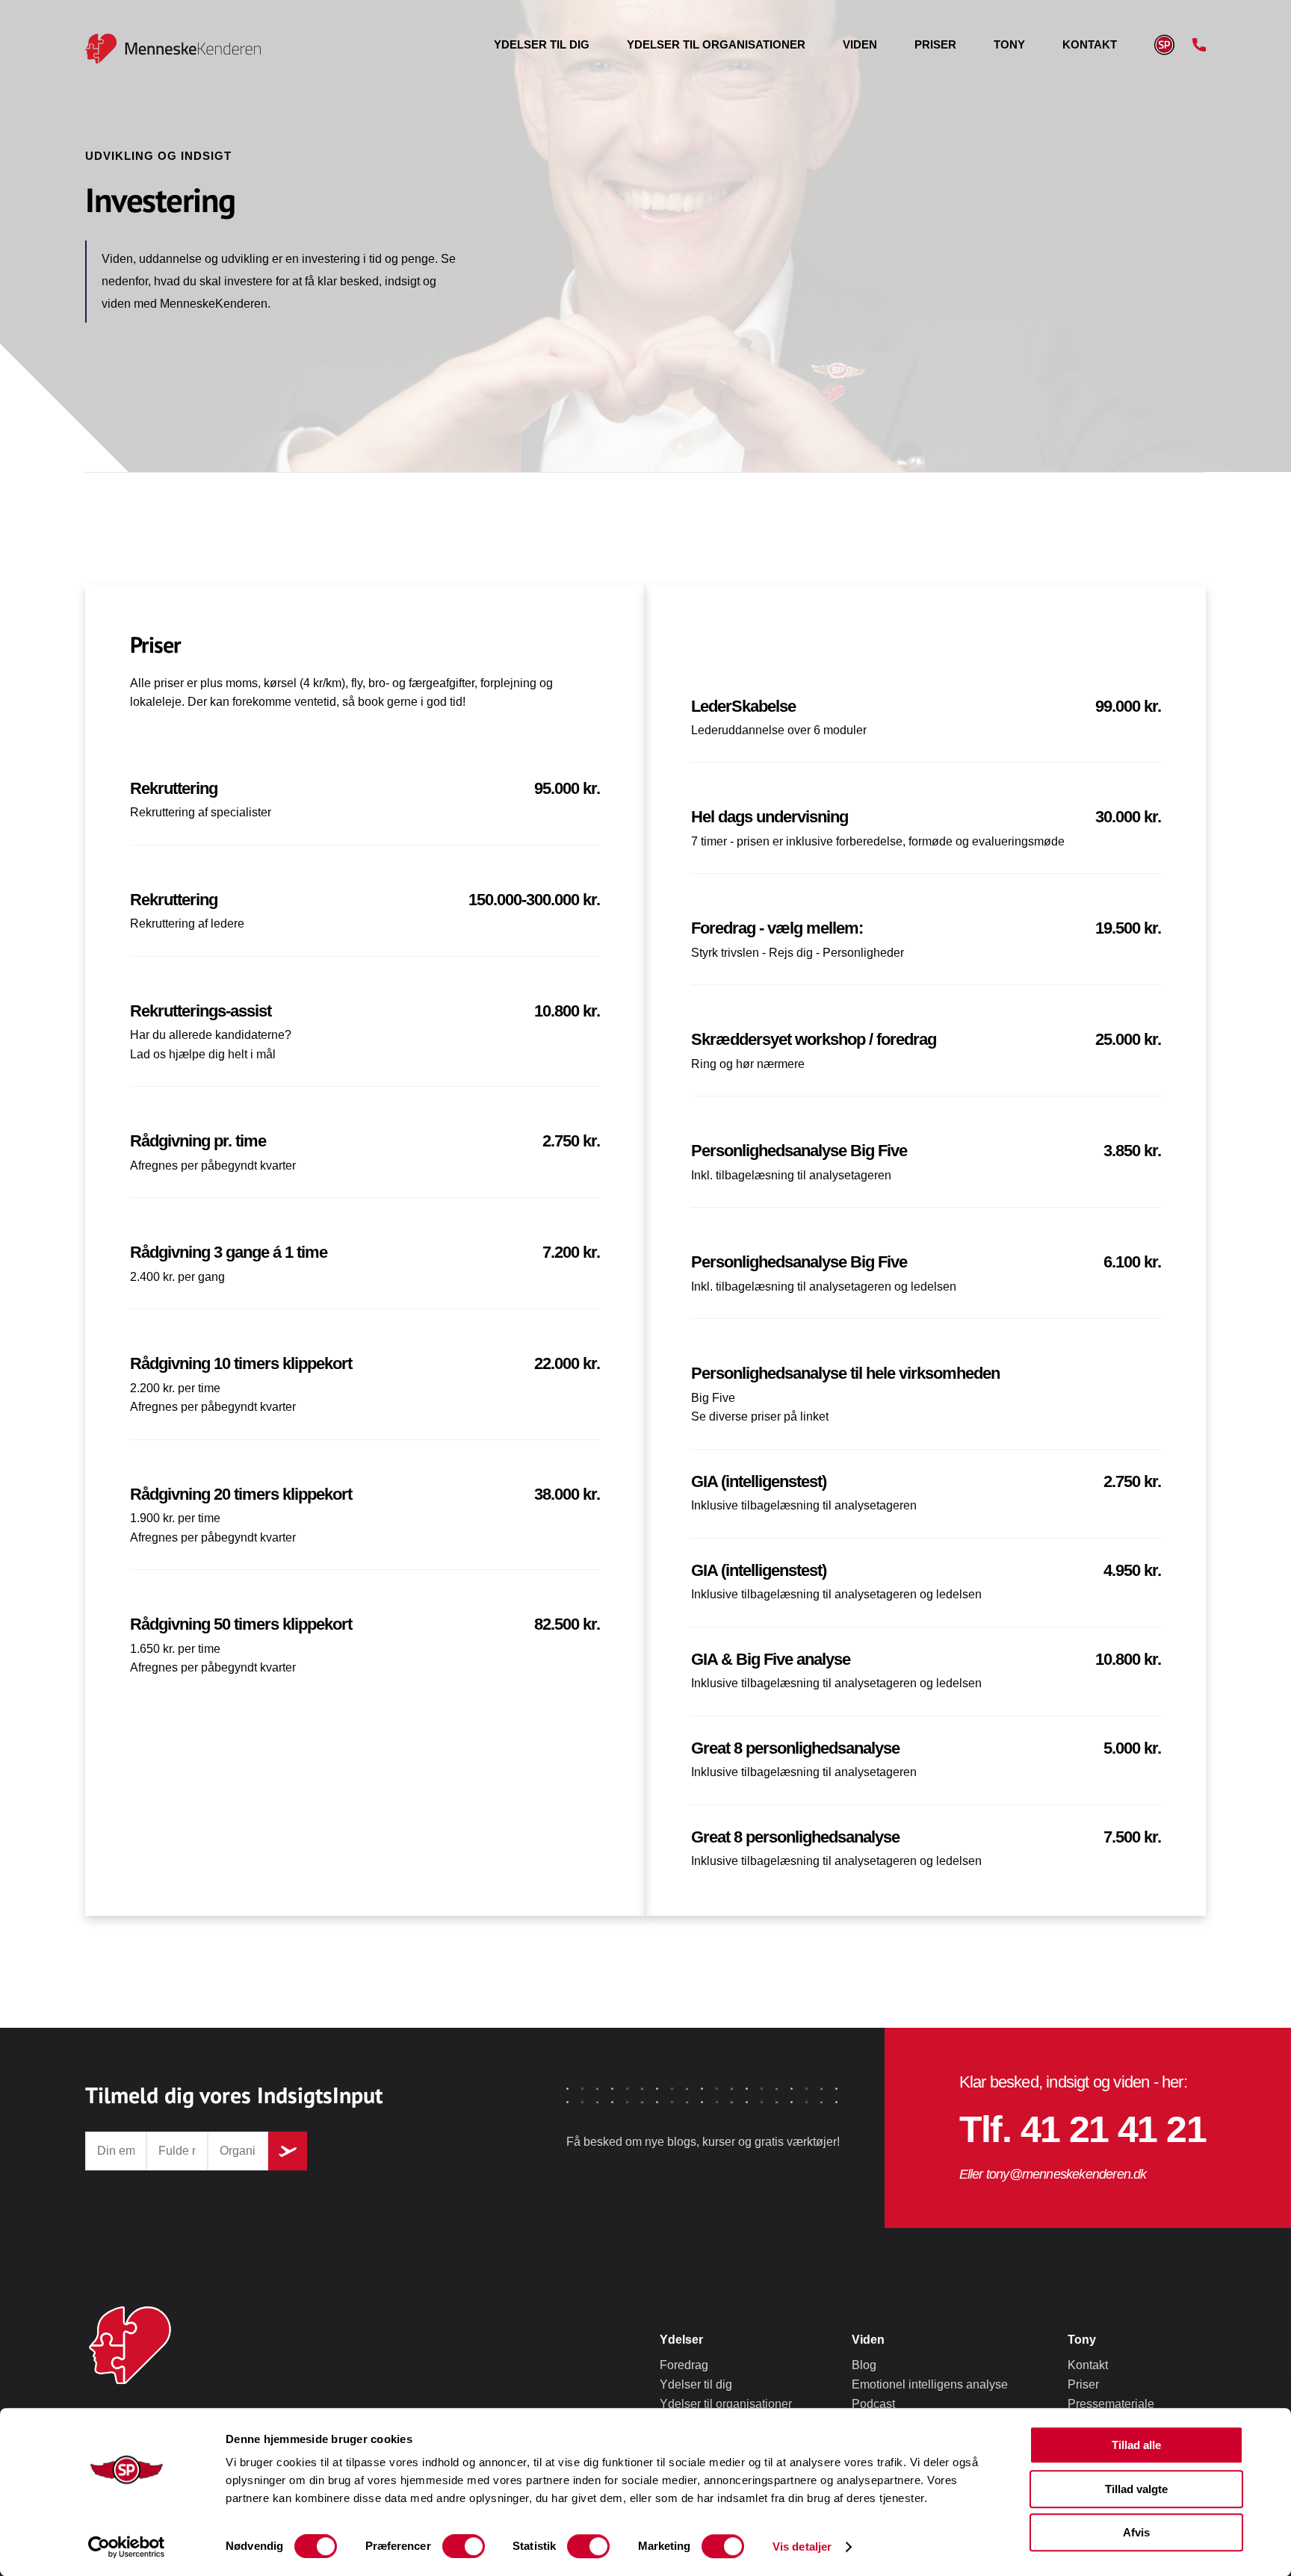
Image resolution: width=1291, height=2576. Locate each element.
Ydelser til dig (542, 44)
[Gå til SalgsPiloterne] (1164, 45)
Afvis (1136, 2532)
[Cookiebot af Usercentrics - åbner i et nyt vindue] (127, 2547)
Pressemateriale (1111, 2404)
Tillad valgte (1136, 2489)
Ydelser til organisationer (716, 44)
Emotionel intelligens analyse (930, 2384)
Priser (935, 44)
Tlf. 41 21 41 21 (1083, 2129)
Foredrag (684, 2365)
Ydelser (681, 2340)
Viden (860, 44)
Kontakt (1090, 44)
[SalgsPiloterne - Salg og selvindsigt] (106, 49)
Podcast (873, 2404)
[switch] (464, 2546)
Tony (1009, 44)
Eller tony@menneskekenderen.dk (1053, 2174)
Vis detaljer (802, 2546)
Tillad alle (1136, 2445)
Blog (864, 2365)
